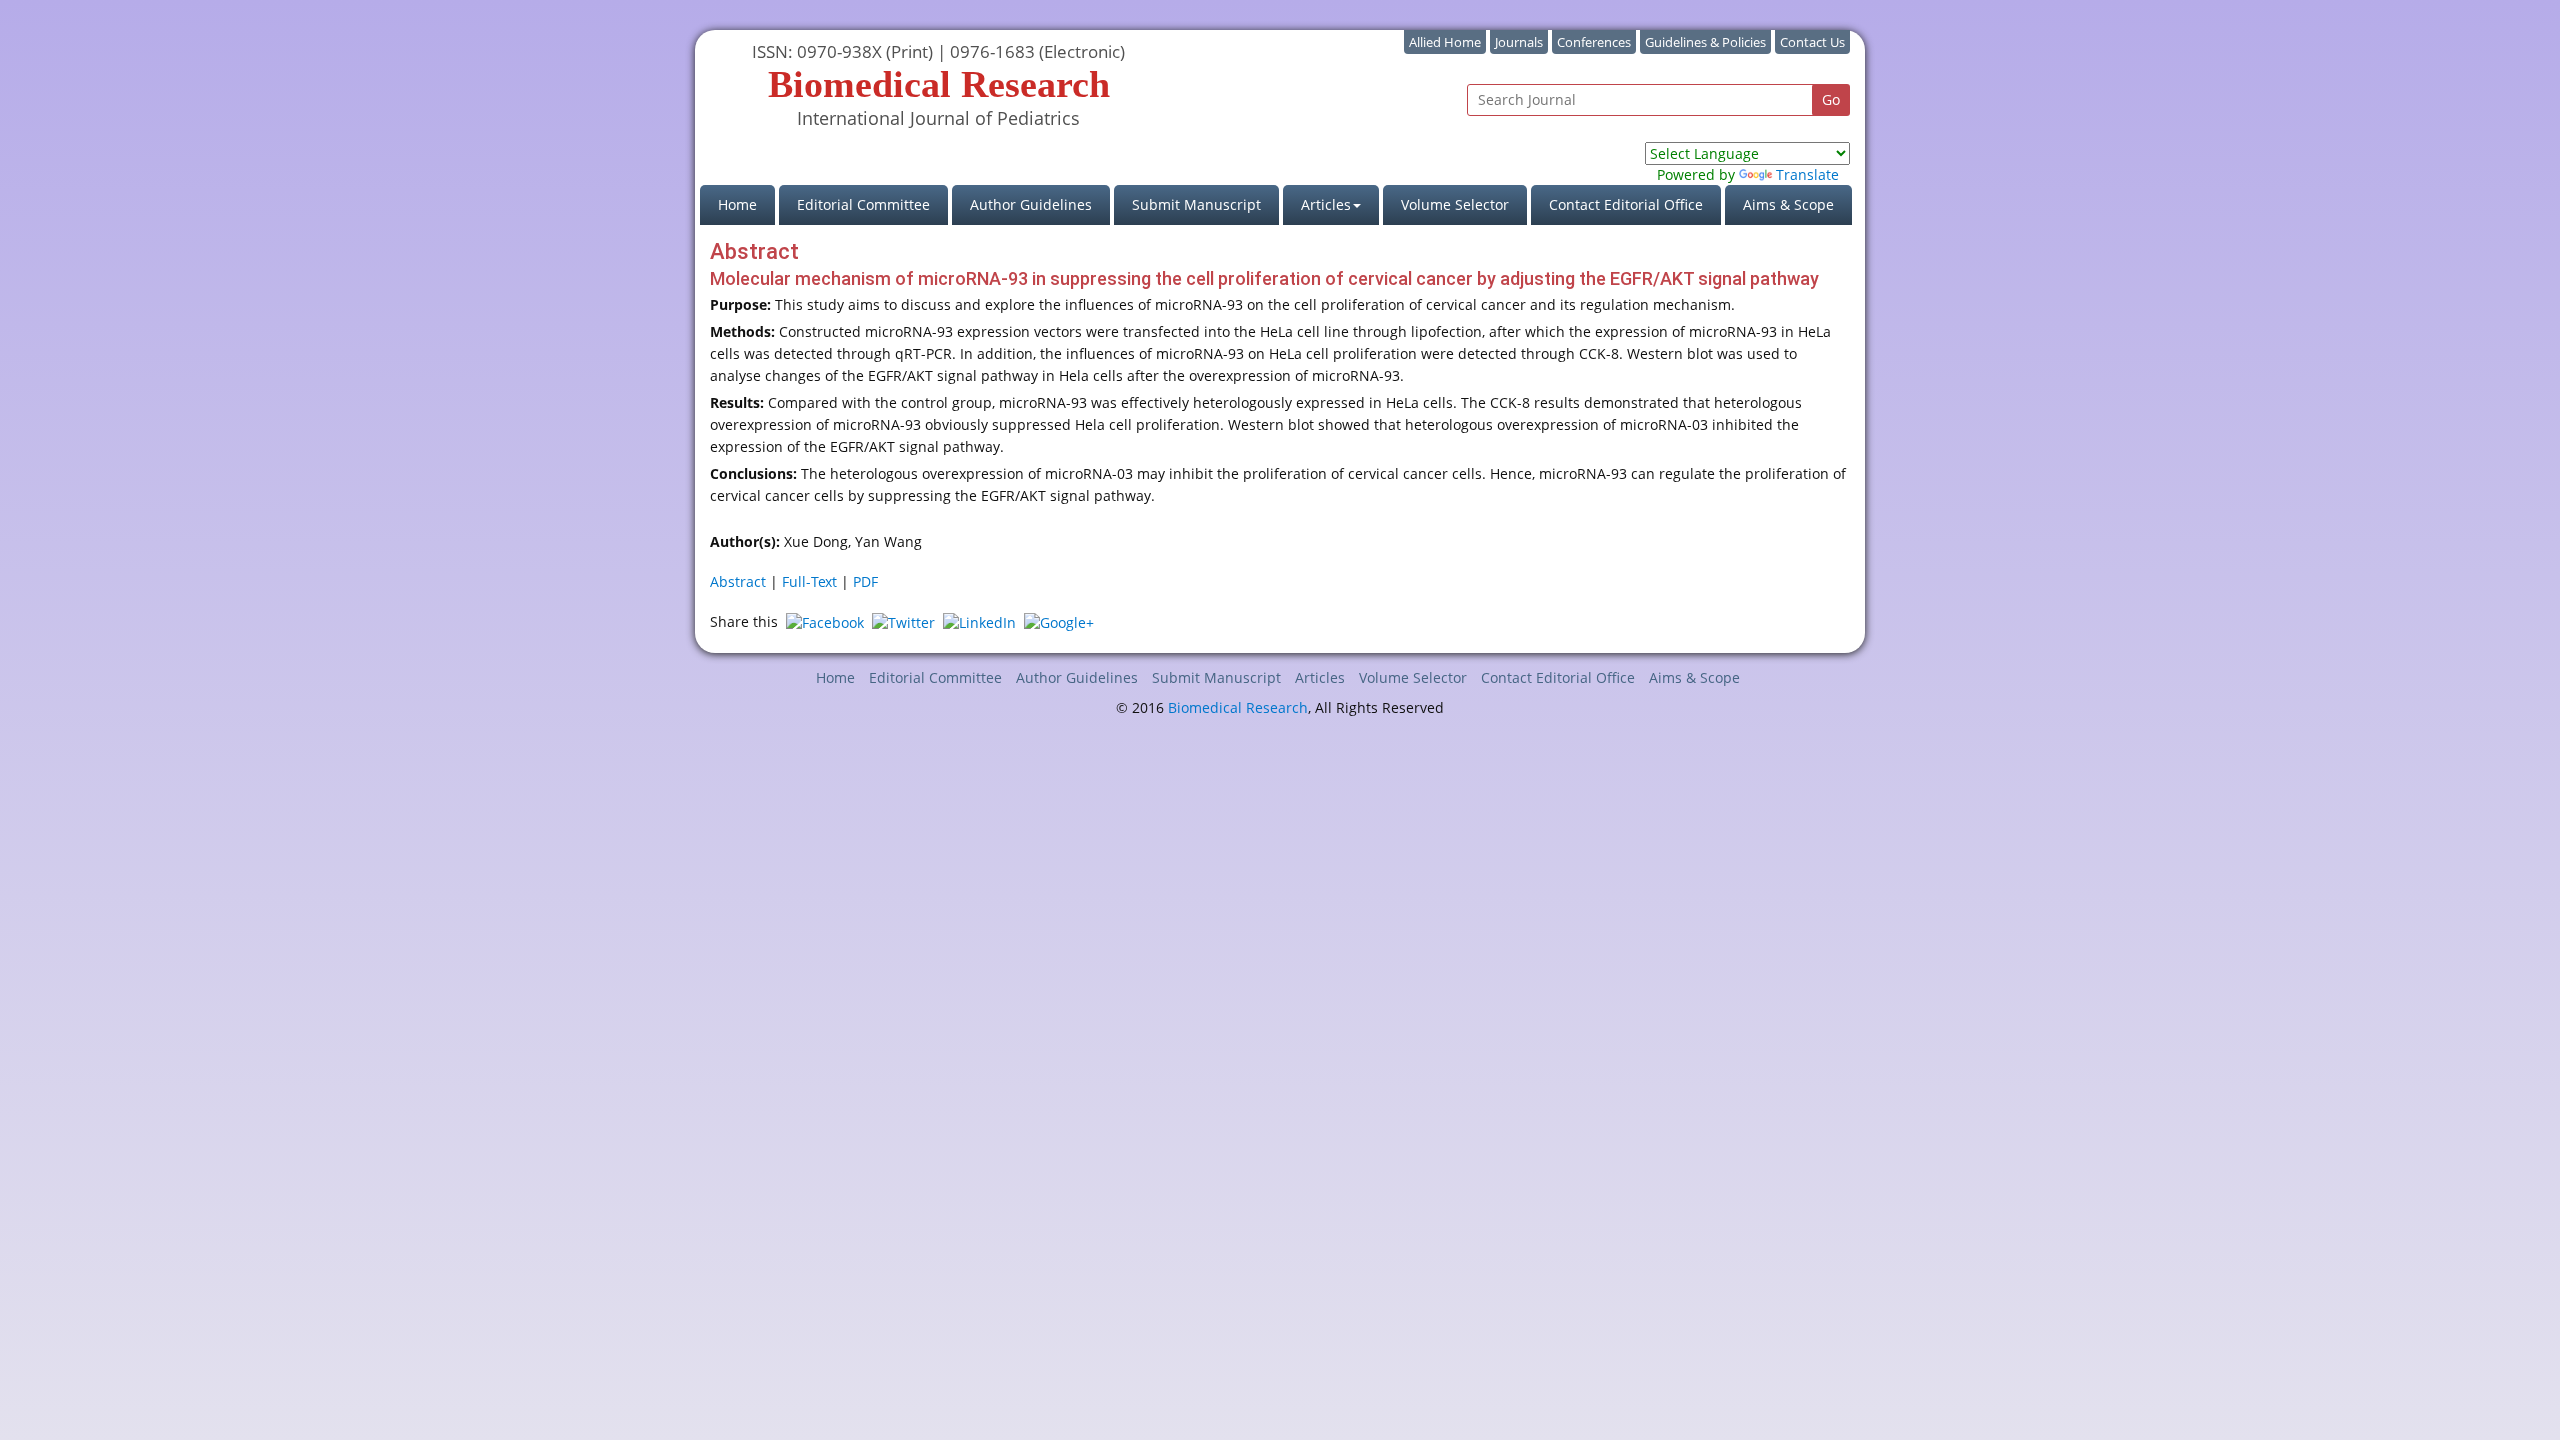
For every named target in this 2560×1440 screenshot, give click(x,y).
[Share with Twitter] (903, 621)
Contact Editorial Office (1626, 204)
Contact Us (1812, 42)
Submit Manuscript (1196, 204)
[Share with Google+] (1059, 621)
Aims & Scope (1788, 204)
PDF (865, 581)
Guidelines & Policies (1705, 42)
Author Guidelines (1031, 204)
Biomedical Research (1238, 707)
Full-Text (809, 581)
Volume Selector (1455, 204)
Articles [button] (1326, 204)
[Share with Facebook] (825, 621)
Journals (1519, 42)
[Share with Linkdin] (979, 621)
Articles (1320, 677)
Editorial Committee (863, 204)
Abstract (738, 581)
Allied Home (1445, 42)
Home (746, 204)
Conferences (1594, 42)
